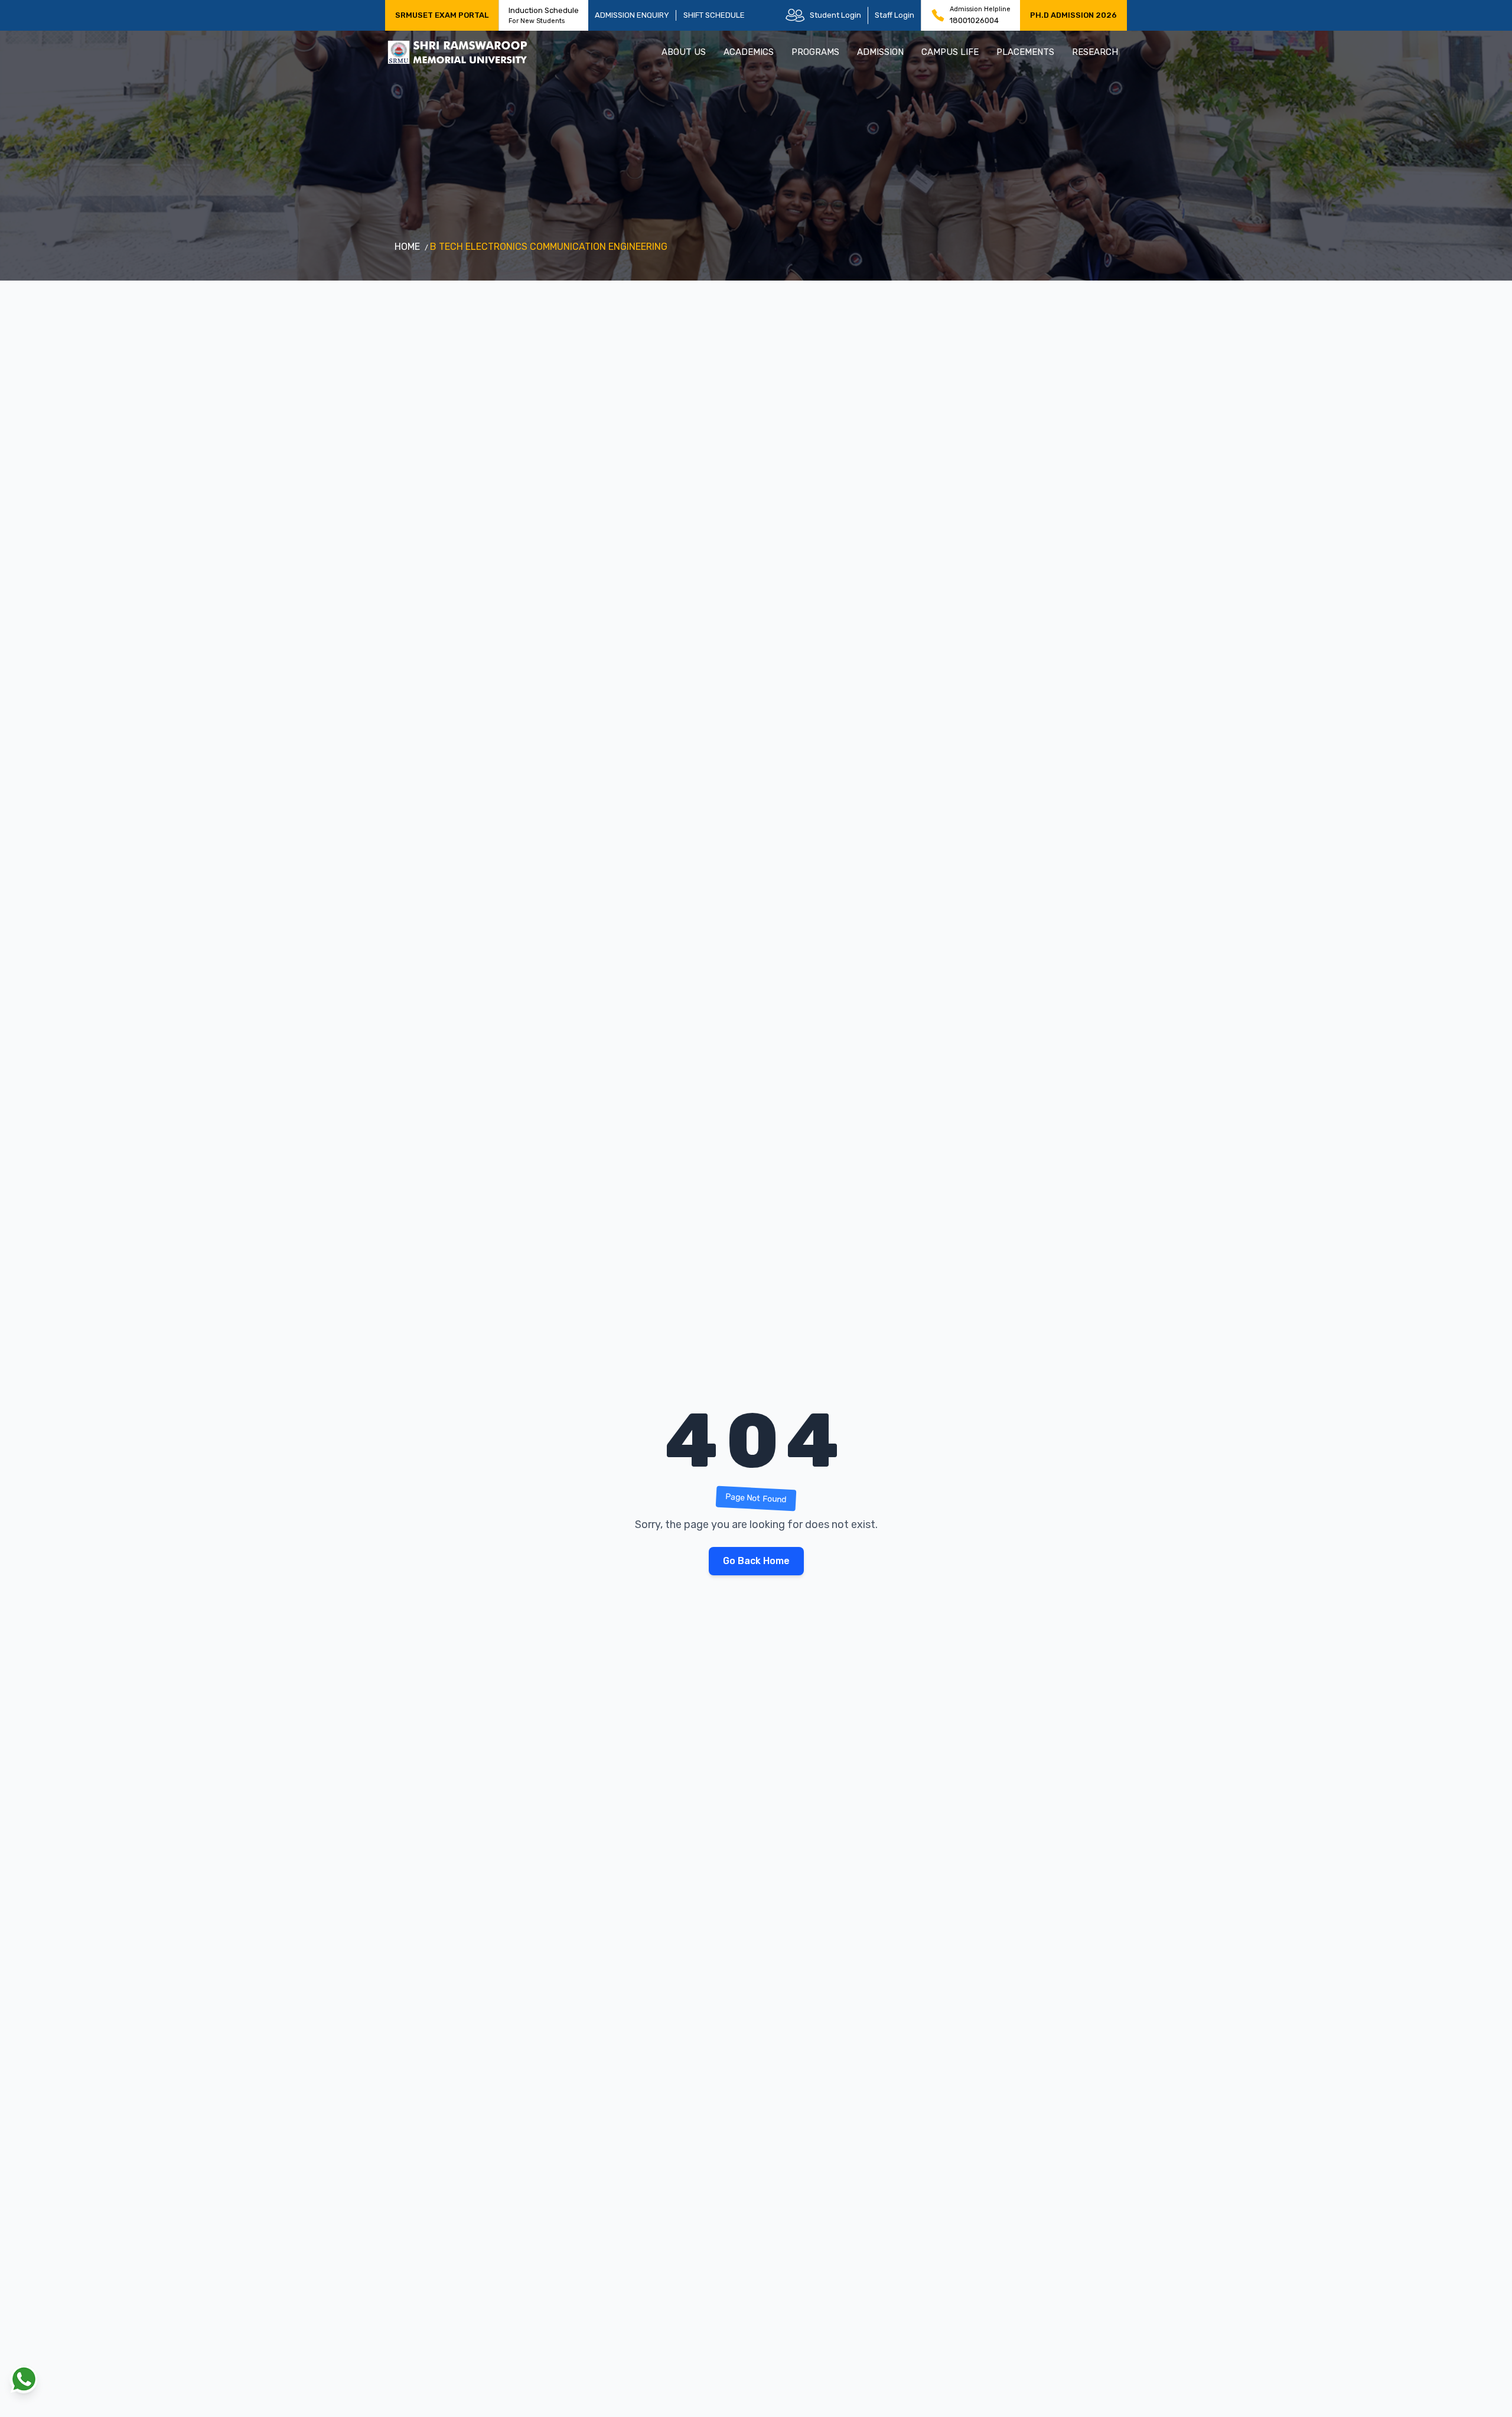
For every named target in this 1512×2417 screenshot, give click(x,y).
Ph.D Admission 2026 (1073, 15)
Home (407, 247)
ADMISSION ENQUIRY (632, 15)
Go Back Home (756, 1561)
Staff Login (895, 15)
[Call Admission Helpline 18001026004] (938, 15)
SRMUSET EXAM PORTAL (442, 15)
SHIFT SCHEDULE (714, 15)
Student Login (835, 15)
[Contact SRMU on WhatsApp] (24, 2379)
